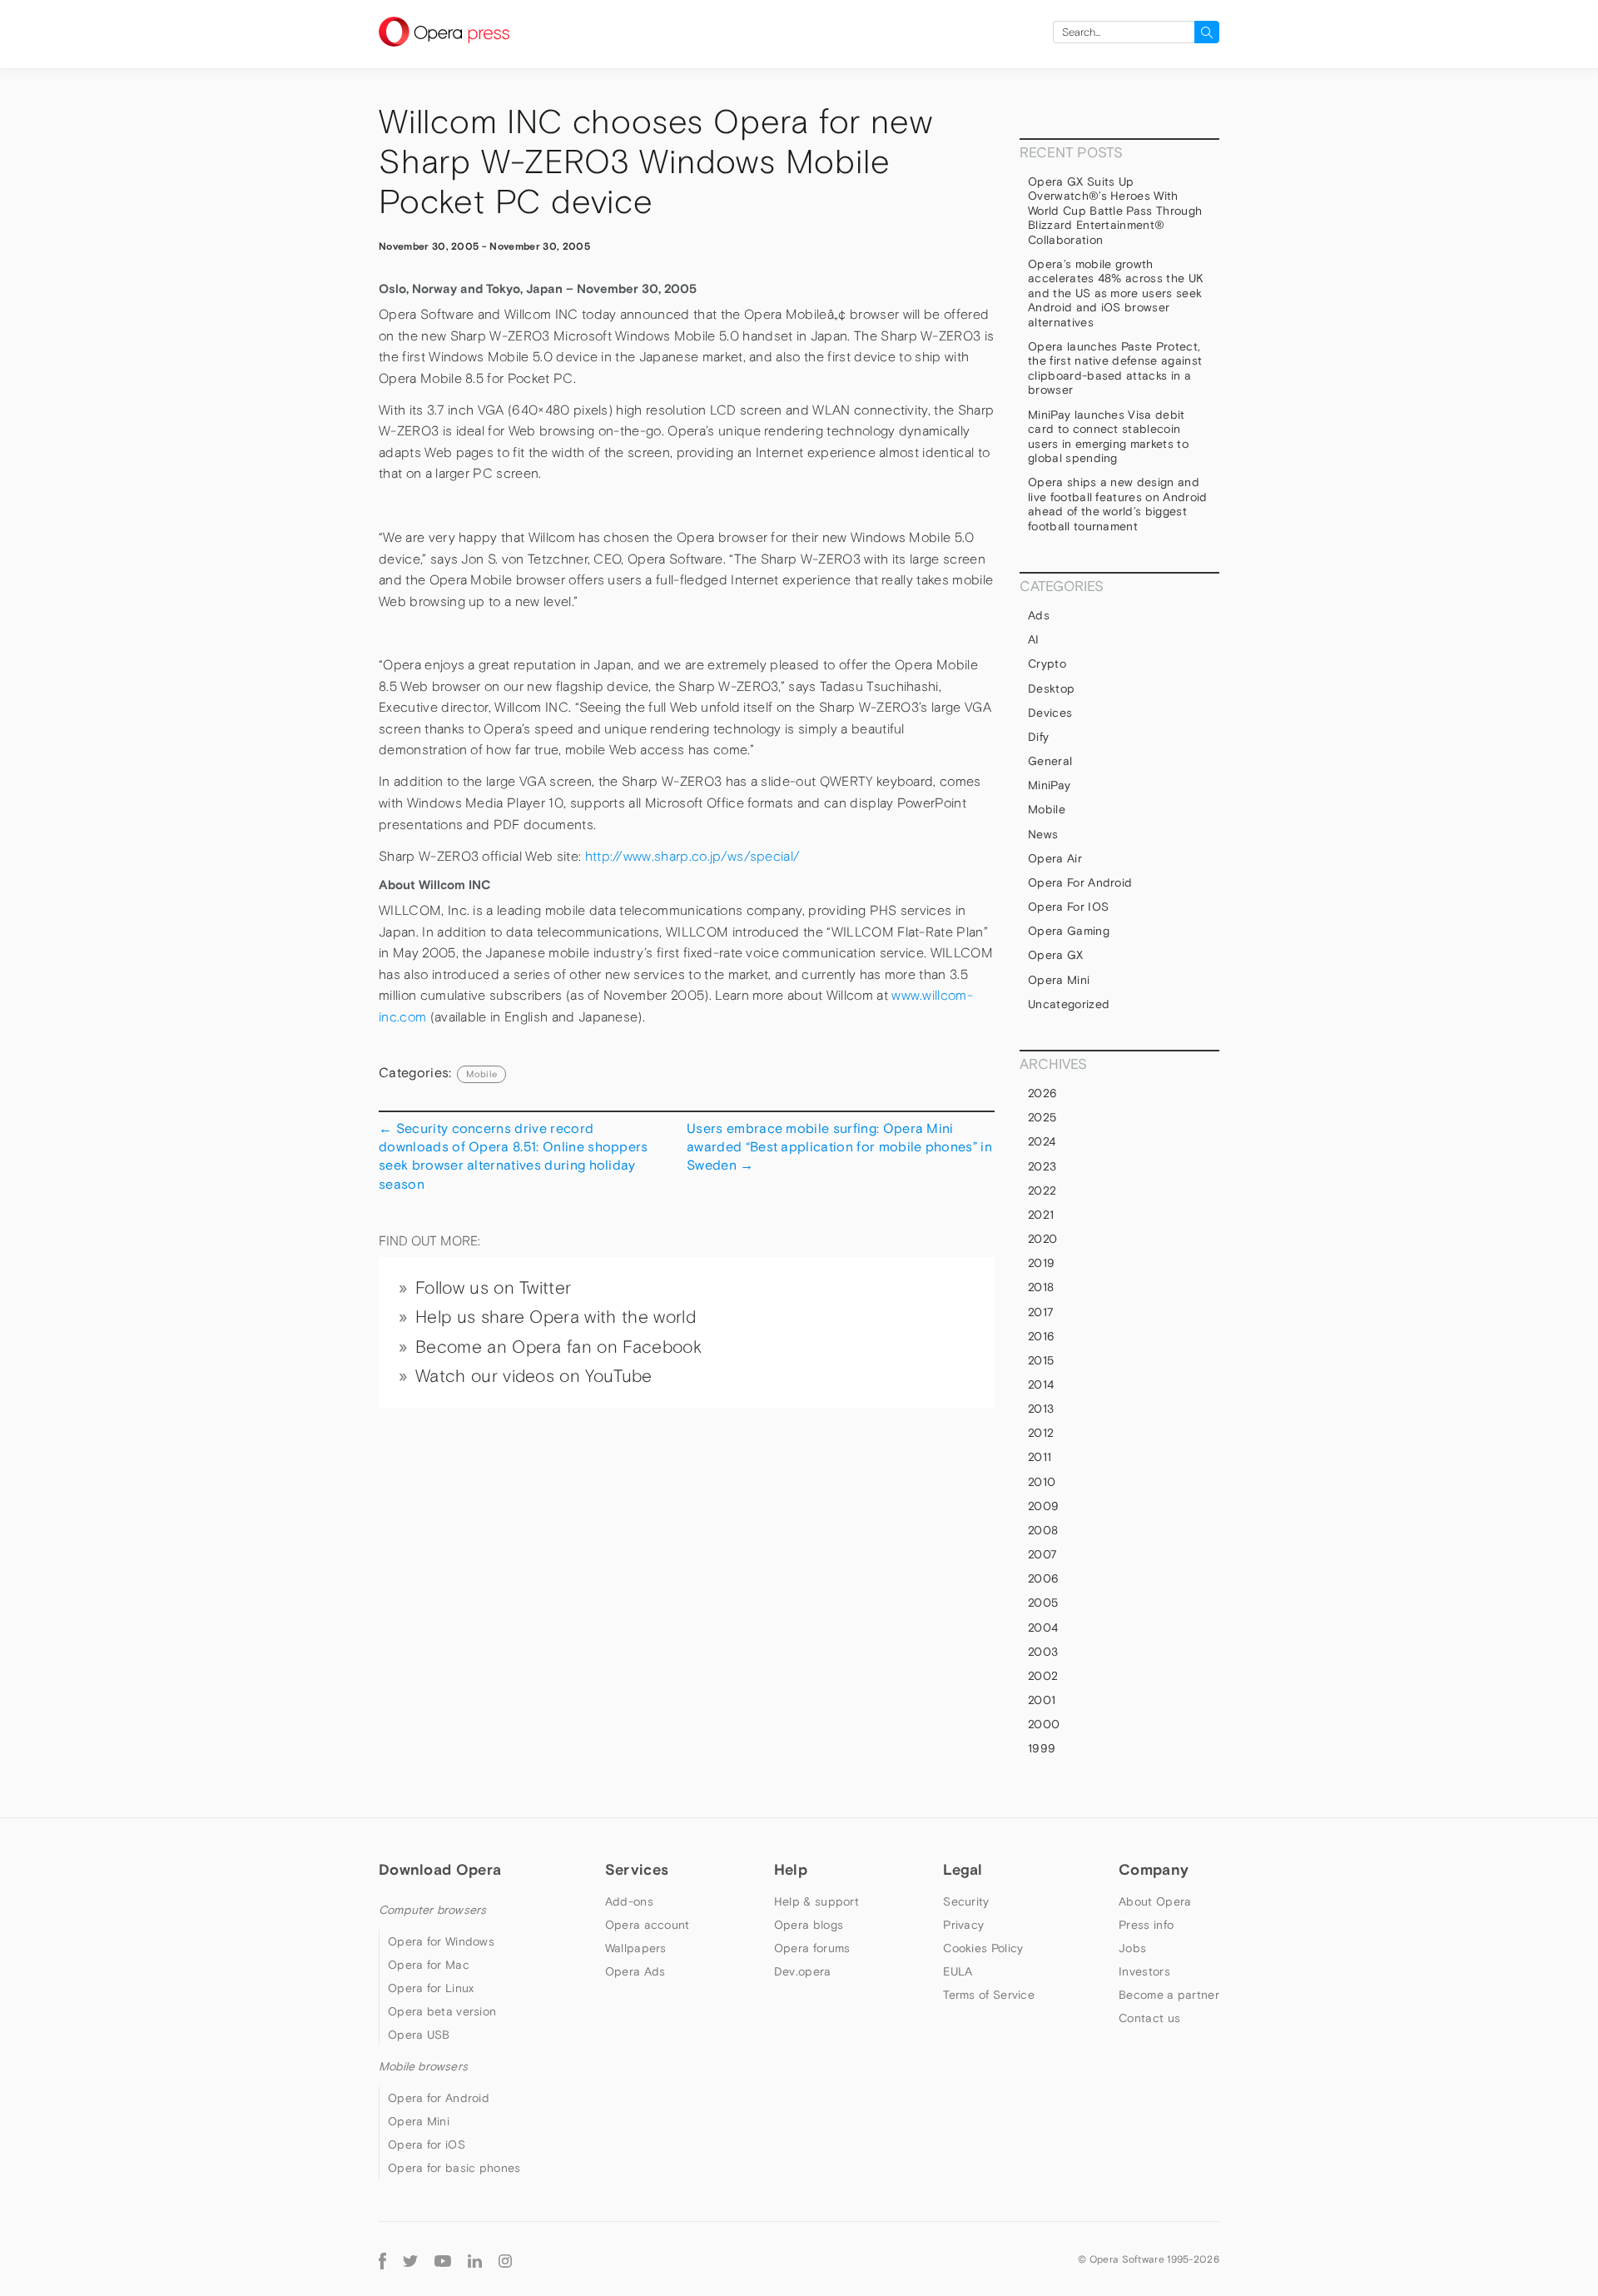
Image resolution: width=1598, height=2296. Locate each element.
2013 (1041, 1409)
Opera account (648, 1925)
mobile (481, 1074)
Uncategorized (1069, 1004)
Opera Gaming (1069, 931)
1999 (1042, 1748)
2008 (1043, 1530)
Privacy (963, 1925)
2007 (1042, 1554)
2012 (1041, 1433)
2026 (1042, 1093)
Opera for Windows (441, 1941)
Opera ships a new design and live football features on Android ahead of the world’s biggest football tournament (1118, 504)
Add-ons (629, 1901)
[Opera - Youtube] (443, 2259)
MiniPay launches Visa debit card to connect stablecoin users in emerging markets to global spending (1108, 437)
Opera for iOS (1068, 907)
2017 (1041, 1312)
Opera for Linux (431, 1988)
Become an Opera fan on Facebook (558, 1347)
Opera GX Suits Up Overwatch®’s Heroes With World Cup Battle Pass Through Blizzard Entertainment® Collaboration (1115, 211)
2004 (1043, 1628)
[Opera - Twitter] (410, 2259)
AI (1034, 639)
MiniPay (1049, 785)
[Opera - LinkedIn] (475, 2259)
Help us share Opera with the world (556, 1317)
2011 (1040, 1457)
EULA (958, 1971)
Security (966, 1901)
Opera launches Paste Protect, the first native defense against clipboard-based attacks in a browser (1115, 368)
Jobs (1132, 1948)
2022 (1042, 1190)
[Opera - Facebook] (382, 2259)
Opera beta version (442, 2011)
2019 (1041, 1263)
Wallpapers (636, 1948)
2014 (1041, 1384)
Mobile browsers (423, 2066)
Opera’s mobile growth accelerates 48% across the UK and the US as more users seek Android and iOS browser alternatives (1116, 293)
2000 (1044, 1724)
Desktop (1051, 688)
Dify (1038, 737)
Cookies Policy (983, 1948)
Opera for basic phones (454, 2168)
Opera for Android (1080, 882)
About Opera (1155, 1901)
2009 (1043, 1506)
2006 (1043, 1578)
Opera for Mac (429, 1965)
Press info (1146, 1925)
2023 (1042, 1166)
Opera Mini (1059, 980)
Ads (1039, 615)
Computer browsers (432, 1910)
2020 (1042, 1239)
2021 (1041, 1215)
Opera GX (1056, 955)
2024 (1042, 1141)
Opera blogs (809, 1925)
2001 (1042, 1700)
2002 (1043, 1676)
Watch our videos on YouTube (534, 1376)
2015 (1041, 1360)
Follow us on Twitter (493, 1288)
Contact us (1149, 2018)
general (1050, 761)
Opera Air (1055, 858)
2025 (1042, 1117)
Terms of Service (989, 1995)
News (1043, 834)
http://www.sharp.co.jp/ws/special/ (693, 856)
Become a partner (1169, 1995)
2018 (1041, 1287)
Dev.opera (803, 1971)
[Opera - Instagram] (505, 2259)
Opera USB (419, 2035)
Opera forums (812, 1948)
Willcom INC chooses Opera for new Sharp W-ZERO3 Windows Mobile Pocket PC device (655, 162)
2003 (1043, 1652)
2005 (1043, 1603)
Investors (1144, 1971)
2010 (1042, 1482)
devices (1050, 713)
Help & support (816, 1901)
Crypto (1047, 663)
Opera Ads (635, 1971)
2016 (1041, 1336)
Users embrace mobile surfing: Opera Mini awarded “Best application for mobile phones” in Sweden (839, 1147)
